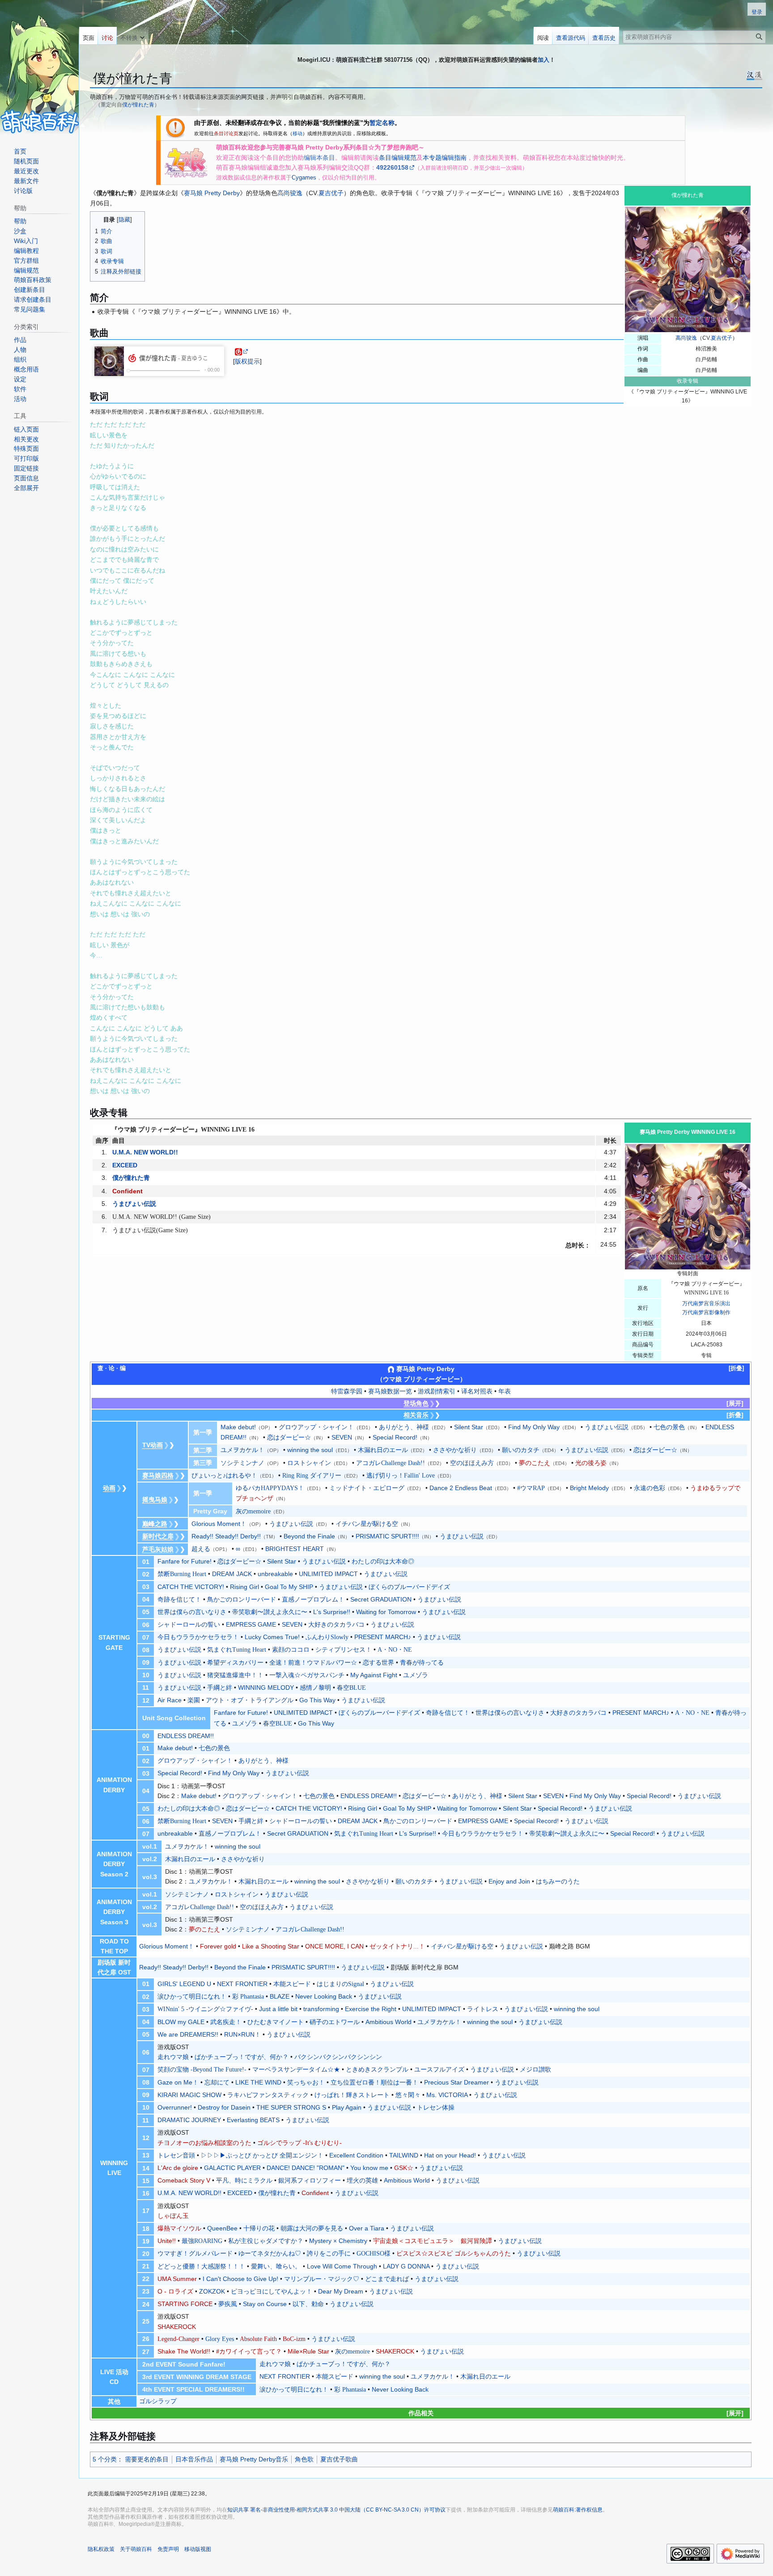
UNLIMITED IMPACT (328, 1574)
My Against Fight (374, 1675)
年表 (505, 1391)
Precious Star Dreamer (457, 2082)
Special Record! (395, 1437)
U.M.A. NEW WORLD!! (145, 1152)
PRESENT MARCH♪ (383, 1637)
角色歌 (304, 2459)
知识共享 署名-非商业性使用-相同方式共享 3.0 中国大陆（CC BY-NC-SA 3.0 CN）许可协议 (336, 2510)
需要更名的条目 (147, 2459)
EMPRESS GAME (251, 1624)
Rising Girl (244, 1587)
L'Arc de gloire (178, 2168)
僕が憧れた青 (138, 105)
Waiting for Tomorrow (386, 1612)
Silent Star (469, 1427)
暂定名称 (382, 123)
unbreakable (275, 1574)
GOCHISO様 (374, 2253)
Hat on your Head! (450, 2155)
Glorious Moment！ (219, 1524)
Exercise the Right (371, 2009)
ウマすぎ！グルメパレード (195, 2253)
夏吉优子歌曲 (339, 2459)
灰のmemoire (353, 2352)
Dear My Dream (341, 2291)
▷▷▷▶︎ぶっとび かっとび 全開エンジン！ (262, 2155)
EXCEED (125, 1165)
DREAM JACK (232, 1574)
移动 (297, 133)
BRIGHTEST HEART (295, 1549)
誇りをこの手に (329, 2253)
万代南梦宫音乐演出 (706, 1303)
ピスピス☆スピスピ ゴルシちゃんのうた (454, 2253)
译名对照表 (477, 1391)
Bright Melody (589, 1488)
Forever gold (218, 1946)
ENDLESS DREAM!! (186, 1736)
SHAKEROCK (177, 2327)
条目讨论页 (226, 133)
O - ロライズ (175, 2291)
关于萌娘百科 (136, 2549)
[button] (132, 36)
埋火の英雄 (362, 2181)
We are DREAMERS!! (188, 2034)
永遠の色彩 (650, 1488)
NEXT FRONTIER (242, 1984)
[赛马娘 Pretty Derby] (186, 162)
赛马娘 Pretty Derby (212, 193)
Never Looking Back (324, 1996)
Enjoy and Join (509, 1881)
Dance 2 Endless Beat (461, 1488)
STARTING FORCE (185, 2304)
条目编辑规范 (398, 158)
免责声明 (168, 2549)
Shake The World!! (184, 2351)
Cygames (304, 177)
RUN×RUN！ (242, 2034)
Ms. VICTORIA (447, 2095)
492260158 (392, 167)
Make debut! (238, 1427)
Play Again (347, 2107)
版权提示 (247, 361)
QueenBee (222, 2228)
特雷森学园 (347, 1391)
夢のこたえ (535, 1463)
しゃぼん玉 (173, 2216)
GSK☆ (404, 2168)
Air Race (170, 1700)
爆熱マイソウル (179, 2228)
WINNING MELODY (266, 1687)
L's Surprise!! (332, 1612)
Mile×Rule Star (308, 2351)
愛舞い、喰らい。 (276, 2266)
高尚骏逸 (686, 338)
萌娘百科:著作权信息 (578, 2510)
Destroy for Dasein (224, 2107)
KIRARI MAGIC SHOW (189, 2095)
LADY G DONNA (406, 2266)
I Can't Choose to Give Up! (240, 2279)
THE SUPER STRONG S (291, 2107)
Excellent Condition (356, 2155)
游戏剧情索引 (437, 1391)
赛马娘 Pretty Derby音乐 (254, 2459)
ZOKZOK (212, 2291)
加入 (544, 60)
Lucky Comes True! (272, 1637)
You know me (369, 2168)
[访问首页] (39, 67)
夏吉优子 (722, 338)
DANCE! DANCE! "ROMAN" (306, 2168)
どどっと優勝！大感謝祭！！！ (201, 2266)
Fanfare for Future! (185, 1561)
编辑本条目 (319, 158)
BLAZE (280, 1996)
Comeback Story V (184, 2180)
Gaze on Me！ (178, 2082)
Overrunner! (175, 2107)
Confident (127, 1191)
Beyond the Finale (309, 1536)
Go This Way (317, 1700)
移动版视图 (198, 2549)
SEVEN (342, 1437)
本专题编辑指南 (445, 158)
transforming (321, 2009)
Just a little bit (278, 2009)
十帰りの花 (259, 2228)
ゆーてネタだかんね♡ (270, 2253)
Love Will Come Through (342, 2266)
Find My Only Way (534, 1427)
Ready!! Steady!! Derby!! (226, 1536)
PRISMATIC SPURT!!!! (387, 1536)
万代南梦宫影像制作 (706, 1312)
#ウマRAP (531, 1488)
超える (201, 1549)
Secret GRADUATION (381, 1599)
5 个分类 (105, 2459)
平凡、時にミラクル (244, 2181)
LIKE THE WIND (258, 2082)
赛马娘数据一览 (390, 1391)
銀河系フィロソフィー (310, 2181)
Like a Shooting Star (271, 1946)
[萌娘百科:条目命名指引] (175, 127)
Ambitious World (389, 2022)
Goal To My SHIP (289, 1587)
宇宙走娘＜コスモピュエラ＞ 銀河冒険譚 (433, 2241)
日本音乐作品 (194, 2459)
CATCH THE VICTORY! (191, 1587)
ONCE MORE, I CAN (334, 1946)
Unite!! (167, 2241)
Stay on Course (265, 2304)
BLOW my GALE (181, 2022)
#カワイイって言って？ (249, 2352)
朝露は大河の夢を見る (312, 2228)
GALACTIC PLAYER (232, 2168)
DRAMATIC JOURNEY (189, 2120)
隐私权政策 (101, 2549)
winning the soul (310, 1450)
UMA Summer (177, 2279)
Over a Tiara (367, 2228)
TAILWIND (404, 2155)
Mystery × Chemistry (338, 2241)
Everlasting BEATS (253, 2120)
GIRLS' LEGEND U (184, 1984)
